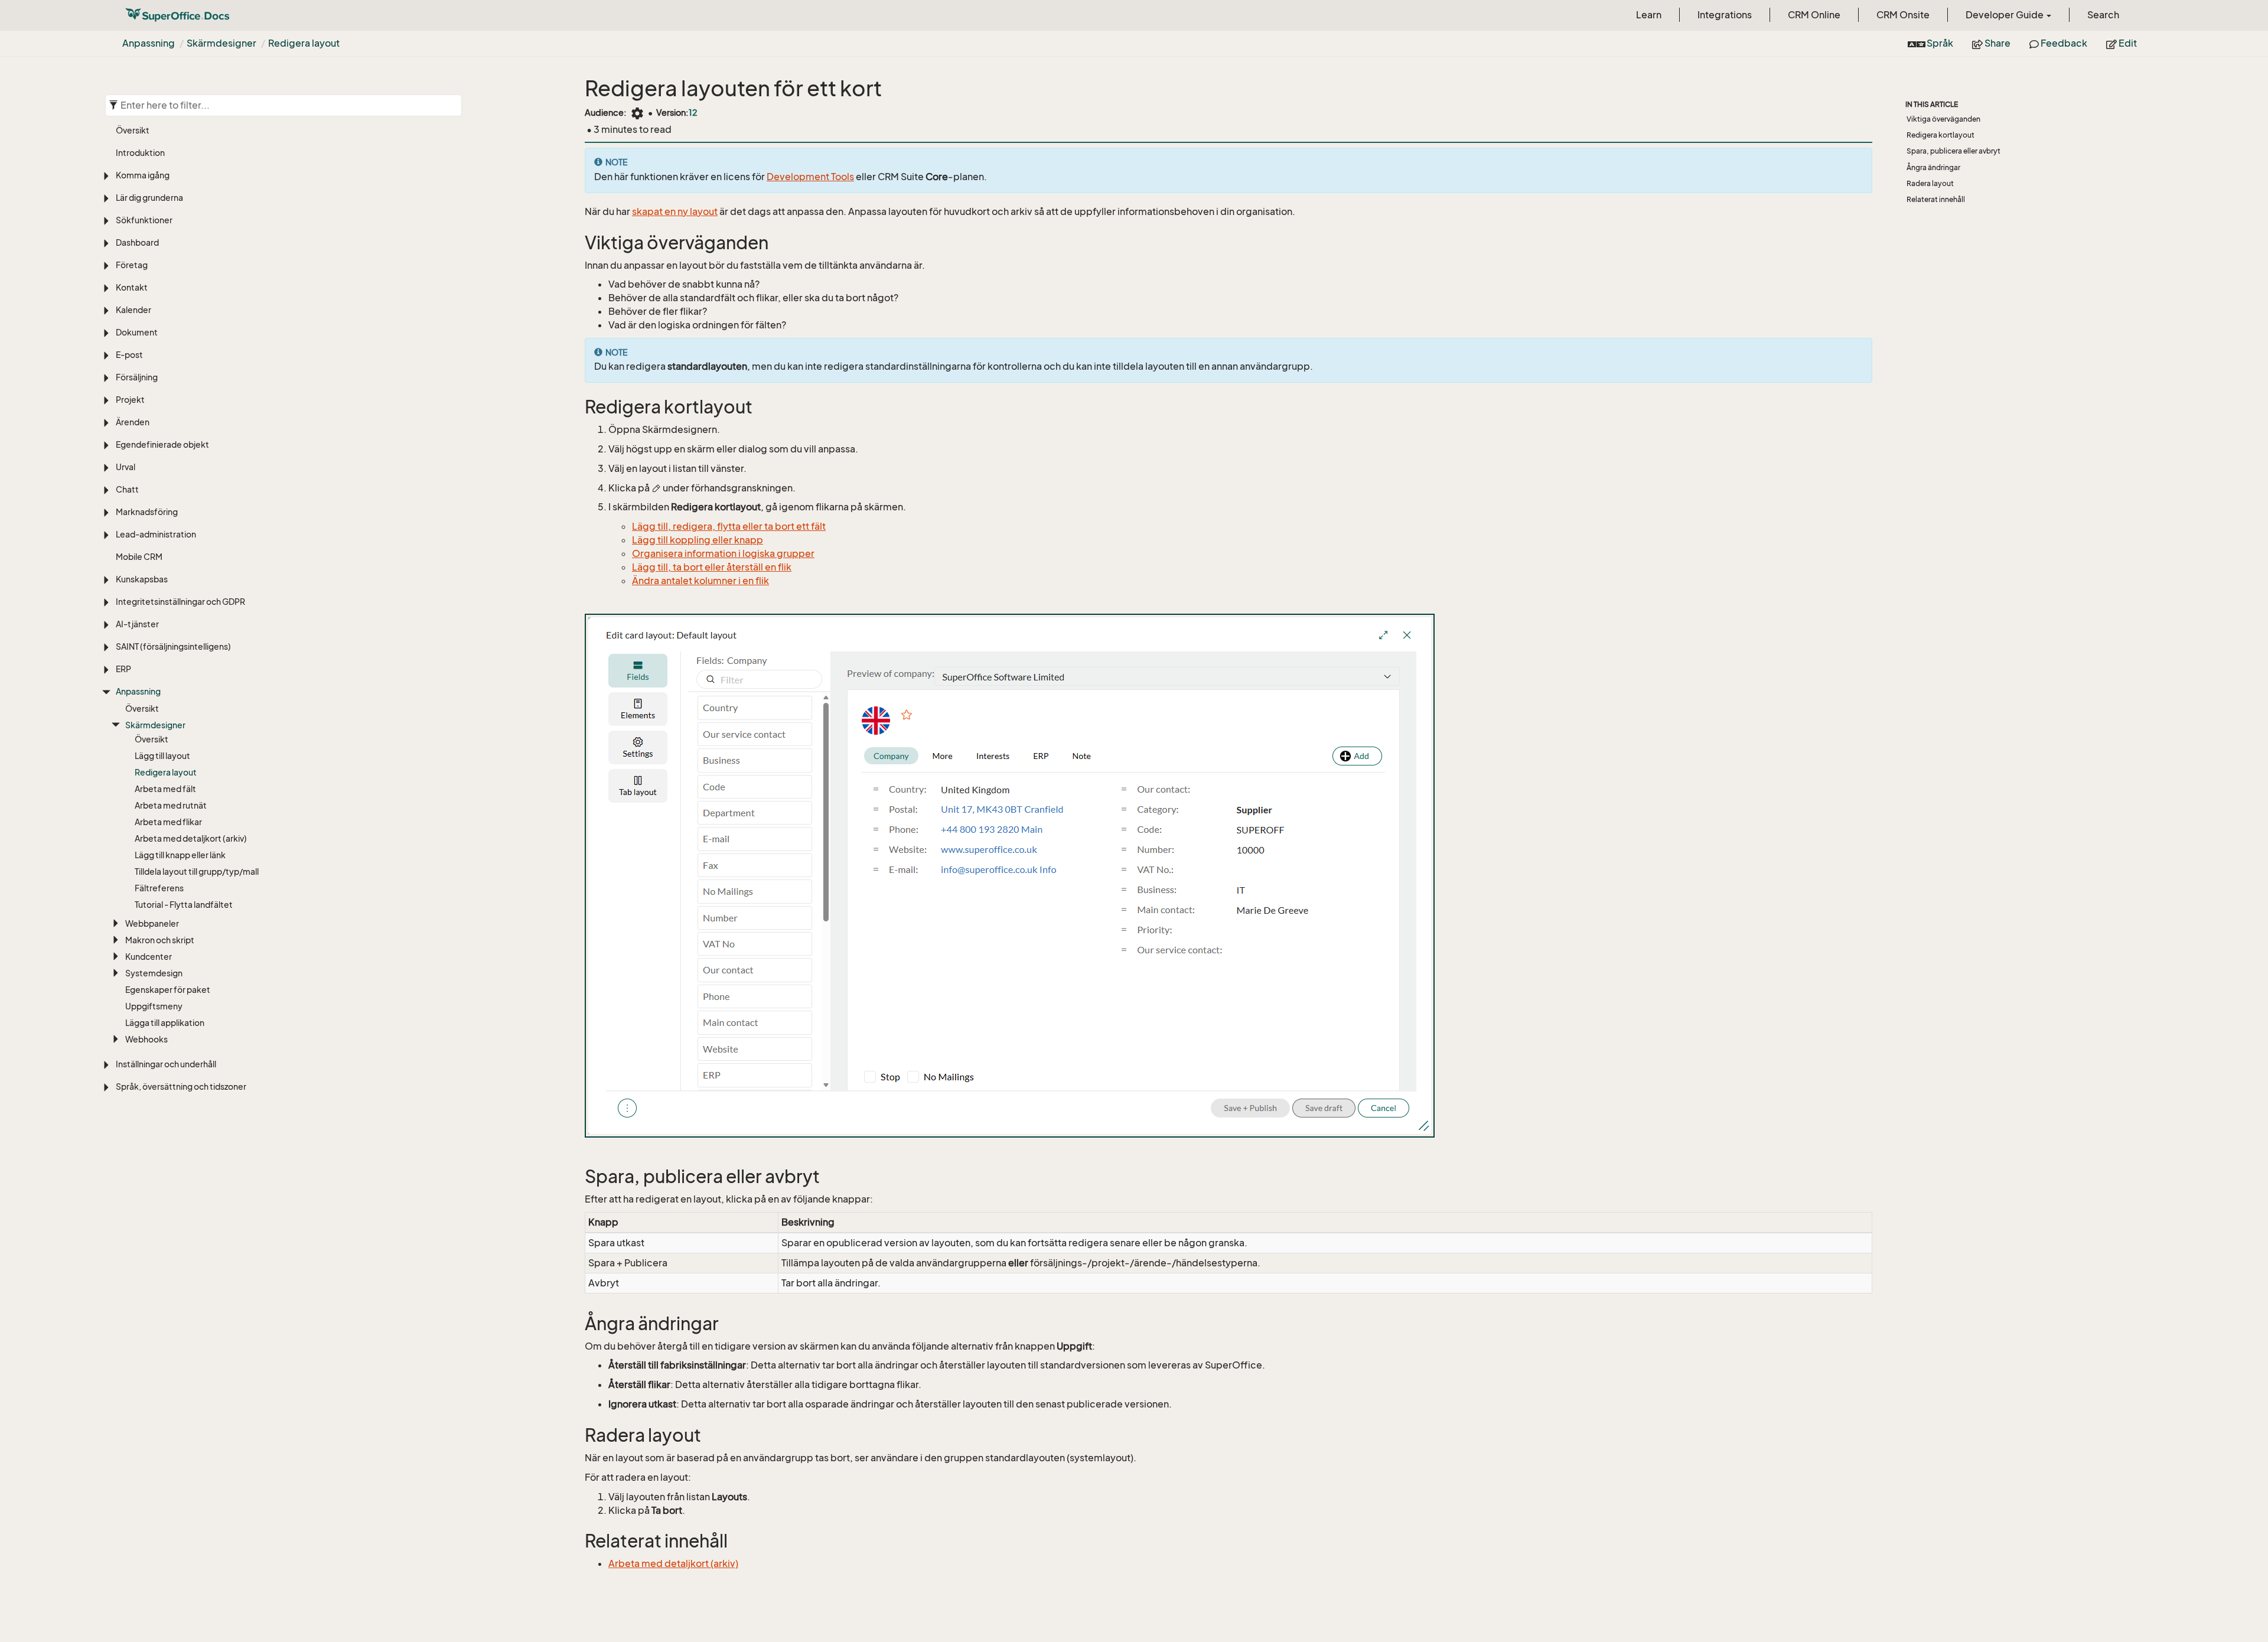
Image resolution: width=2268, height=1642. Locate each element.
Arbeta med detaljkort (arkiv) (191, 838)
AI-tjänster (137, 624)
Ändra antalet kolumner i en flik (700, 581)
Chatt (127, 489)
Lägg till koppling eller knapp (698, 540)
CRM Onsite (1903, 15)
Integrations (1725, 15)
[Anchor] (577, 243)
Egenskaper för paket (168, 990)
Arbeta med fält (165, 789)
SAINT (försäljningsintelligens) (173, 646)
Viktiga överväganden (1943, 119)
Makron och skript (160, 940)
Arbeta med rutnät (171, 805)
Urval (126, 467)
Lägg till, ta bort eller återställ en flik (712, 567)
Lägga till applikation (165, 1023)
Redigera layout (304, 43)
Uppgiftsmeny (154, 1006)
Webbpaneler (152, 923)
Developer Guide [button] (2005, 15)
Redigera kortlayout (1940, 135)
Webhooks (146, 1039)
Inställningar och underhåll (166, 1064)
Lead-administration (156, 534)
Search (2103, 15)
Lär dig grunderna (149, 198)
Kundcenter (149, 957)
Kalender (133, 310)
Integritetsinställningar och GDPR (180, 602)
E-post (129, 355)
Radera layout (1930, 183)
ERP (123, 669)
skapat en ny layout (675, 211)
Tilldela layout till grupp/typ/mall (197, 872)
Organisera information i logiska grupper (723, 553)
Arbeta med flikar (168, 822)
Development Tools (810, 177)
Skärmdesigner (221, 43)
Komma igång (143, 175)
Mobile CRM (139, 557)
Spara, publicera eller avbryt (1953, 151)
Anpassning (149, 43)
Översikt (133, 130)
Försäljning (137, 377)
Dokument (137, 332)
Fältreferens (159, 888)
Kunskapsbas (142, 579)
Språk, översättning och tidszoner (181, 1086)
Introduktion (140, 153)
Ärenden (133, 422)
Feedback (2063, 43)
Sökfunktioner (144, 220)
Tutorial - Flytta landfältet (184, 905)
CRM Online (1814, 15)
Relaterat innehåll (1936, 199)
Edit (2127, 43)
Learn (1649, 15)
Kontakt (132, 287)
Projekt (130, 400)
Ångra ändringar (1933, 167)
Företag (132, 265)
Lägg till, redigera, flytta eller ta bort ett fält (729, 526)
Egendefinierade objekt (162, 444)
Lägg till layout (162, 756)
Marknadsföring (147, 512)
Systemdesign (154, 973)
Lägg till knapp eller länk (180, 855)
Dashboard (137, 242)
